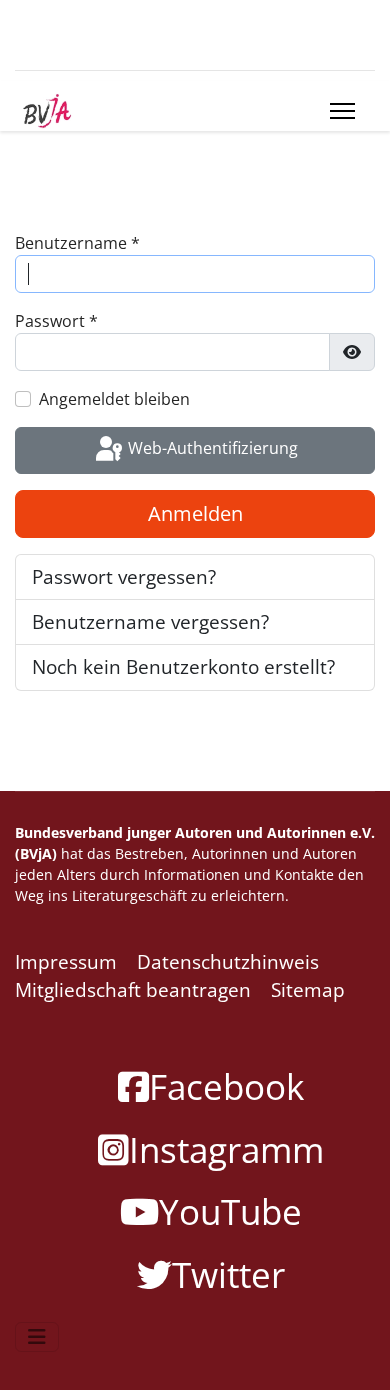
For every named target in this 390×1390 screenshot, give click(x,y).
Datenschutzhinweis (228, 962)
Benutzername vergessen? (150, 622)
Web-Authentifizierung (211, 449)
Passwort (56, 321)
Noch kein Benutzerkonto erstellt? (183, 667)
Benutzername (77, 243)
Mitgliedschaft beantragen (133, 990)
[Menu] (342, 111)
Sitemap (308, 990)
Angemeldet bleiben (114, 399)
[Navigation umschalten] (37, 1337)
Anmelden (195, 513)
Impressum (66, 962)
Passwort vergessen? (124, 577)
